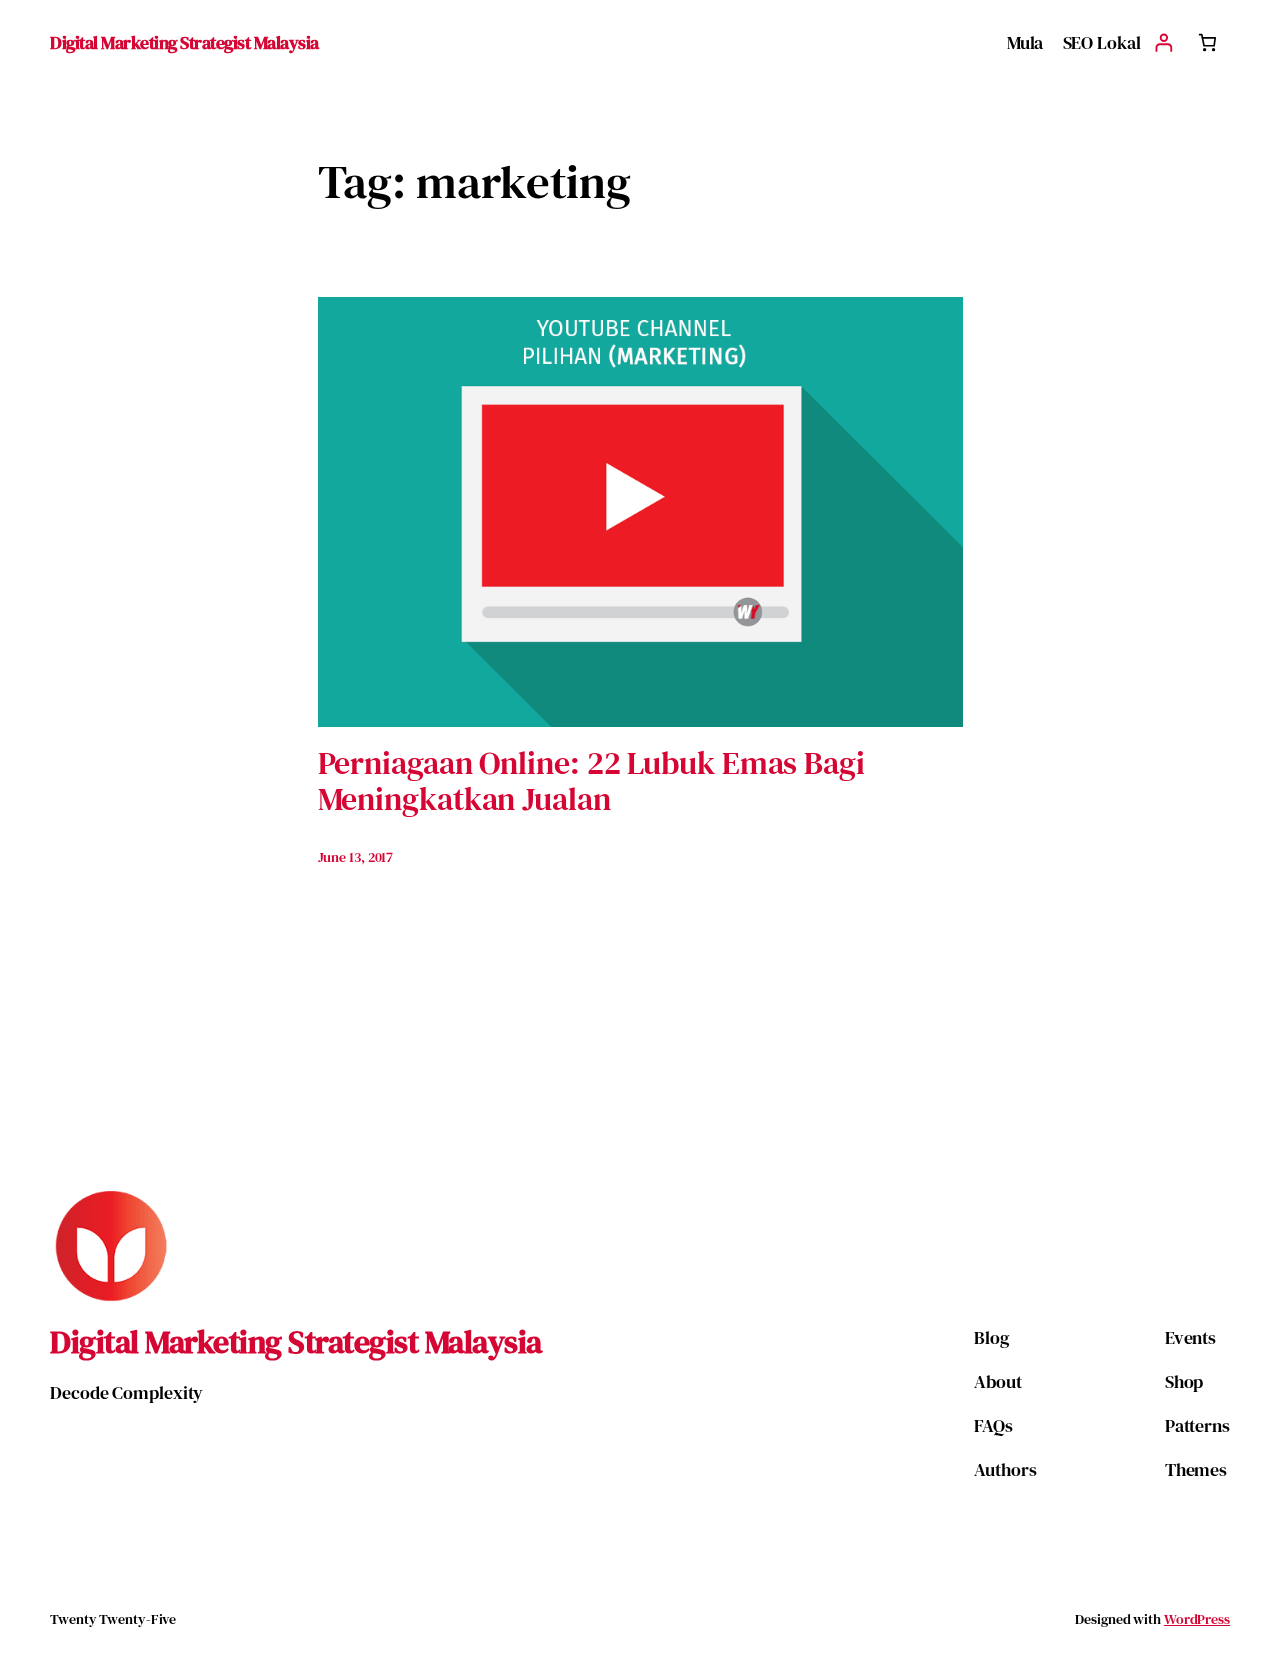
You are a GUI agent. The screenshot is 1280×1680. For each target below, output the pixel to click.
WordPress (1197, 1619)
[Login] (1163, 42)
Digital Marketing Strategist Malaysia (184, 42)
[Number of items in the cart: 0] (1207, 42)
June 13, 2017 (356, 857)
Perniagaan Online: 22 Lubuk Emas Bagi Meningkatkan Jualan (591, 781)
